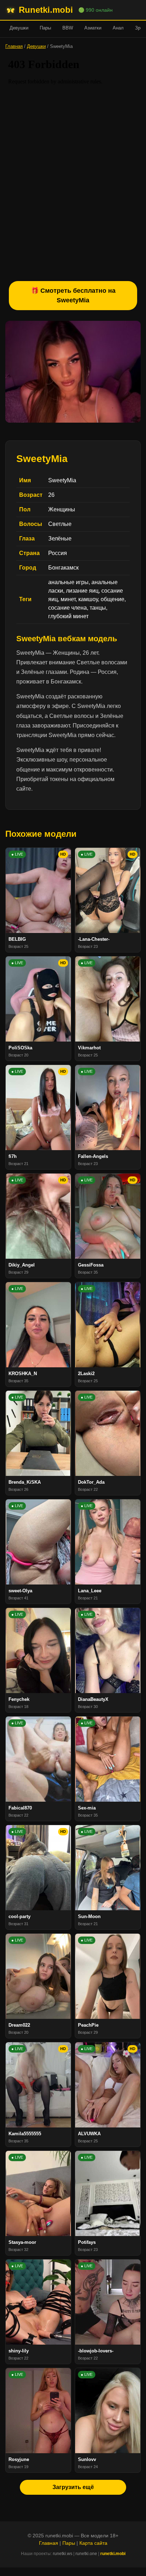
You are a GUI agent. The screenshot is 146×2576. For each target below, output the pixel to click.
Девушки (19, 28)
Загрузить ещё (73, 2487)
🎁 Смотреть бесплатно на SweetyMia (73, 295)
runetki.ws (63, 2554)
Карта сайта (93, 2543)
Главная (14, 46)
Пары (45, 28)
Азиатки (93, 28)
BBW (68, 28)
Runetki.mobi (46, 10)
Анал (118, 28)
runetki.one (86, 2554)
